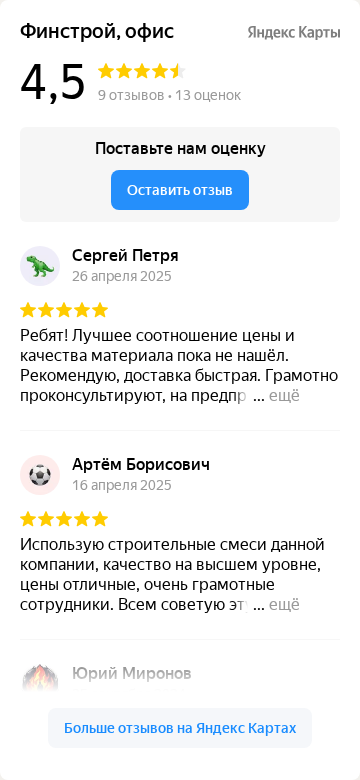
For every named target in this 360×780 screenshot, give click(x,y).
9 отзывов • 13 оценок (169, 95)
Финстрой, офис (97, 31)
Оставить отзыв (180, 190)
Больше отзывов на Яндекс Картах (180, 728)
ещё (284, 395)
